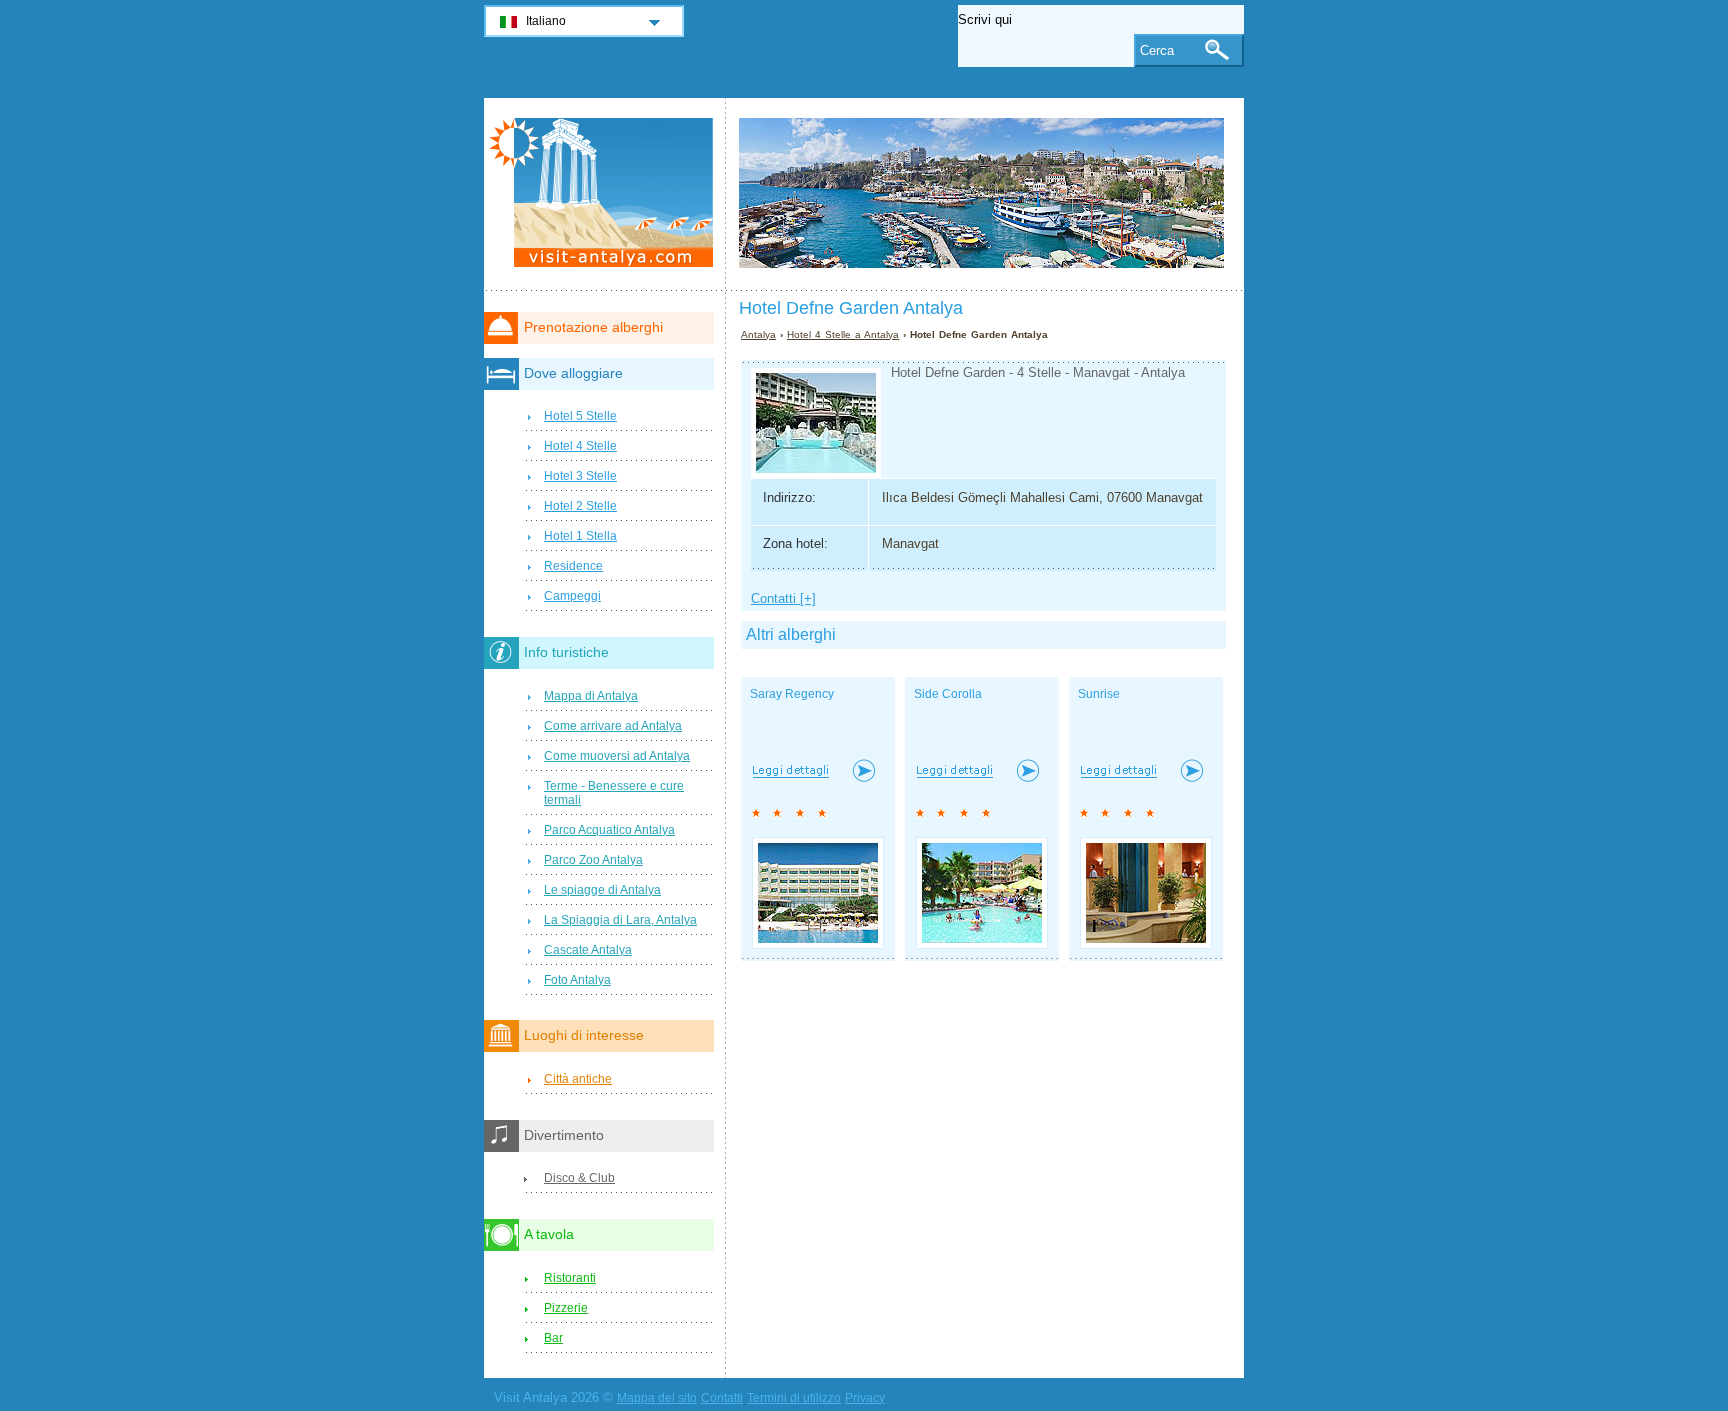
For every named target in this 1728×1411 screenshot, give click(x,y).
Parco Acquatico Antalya (609, 830)
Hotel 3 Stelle (580, 476)
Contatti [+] (783, 598)
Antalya (758, 334)
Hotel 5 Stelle (580, 416)
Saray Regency (792, 694)
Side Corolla (948, 694)
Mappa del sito (657, 1398)
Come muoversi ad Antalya (617, 756)
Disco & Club (579, 1178)
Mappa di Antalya (591, 696)
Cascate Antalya (588, 950)
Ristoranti (570, 1278)
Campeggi (572, 596)
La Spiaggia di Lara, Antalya (620, 920)
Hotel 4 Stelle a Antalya (843, 334)
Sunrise (1099, 694)
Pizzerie (566, 1308)
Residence (573, 566)
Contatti (722, 1398)
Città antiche (578, 1079)
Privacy (865, 1398)
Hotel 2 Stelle (580, 506)
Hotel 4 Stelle (580, 446)
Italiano (546, 21)
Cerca (1157, 50)
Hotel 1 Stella (580, 536)
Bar (553, 1338)
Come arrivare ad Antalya (613, 726)
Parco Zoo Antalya (593, 860)
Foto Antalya (577, 980)
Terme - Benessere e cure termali (614, 793)
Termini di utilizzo (794, 1398)
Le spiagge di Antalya (602, 890)
